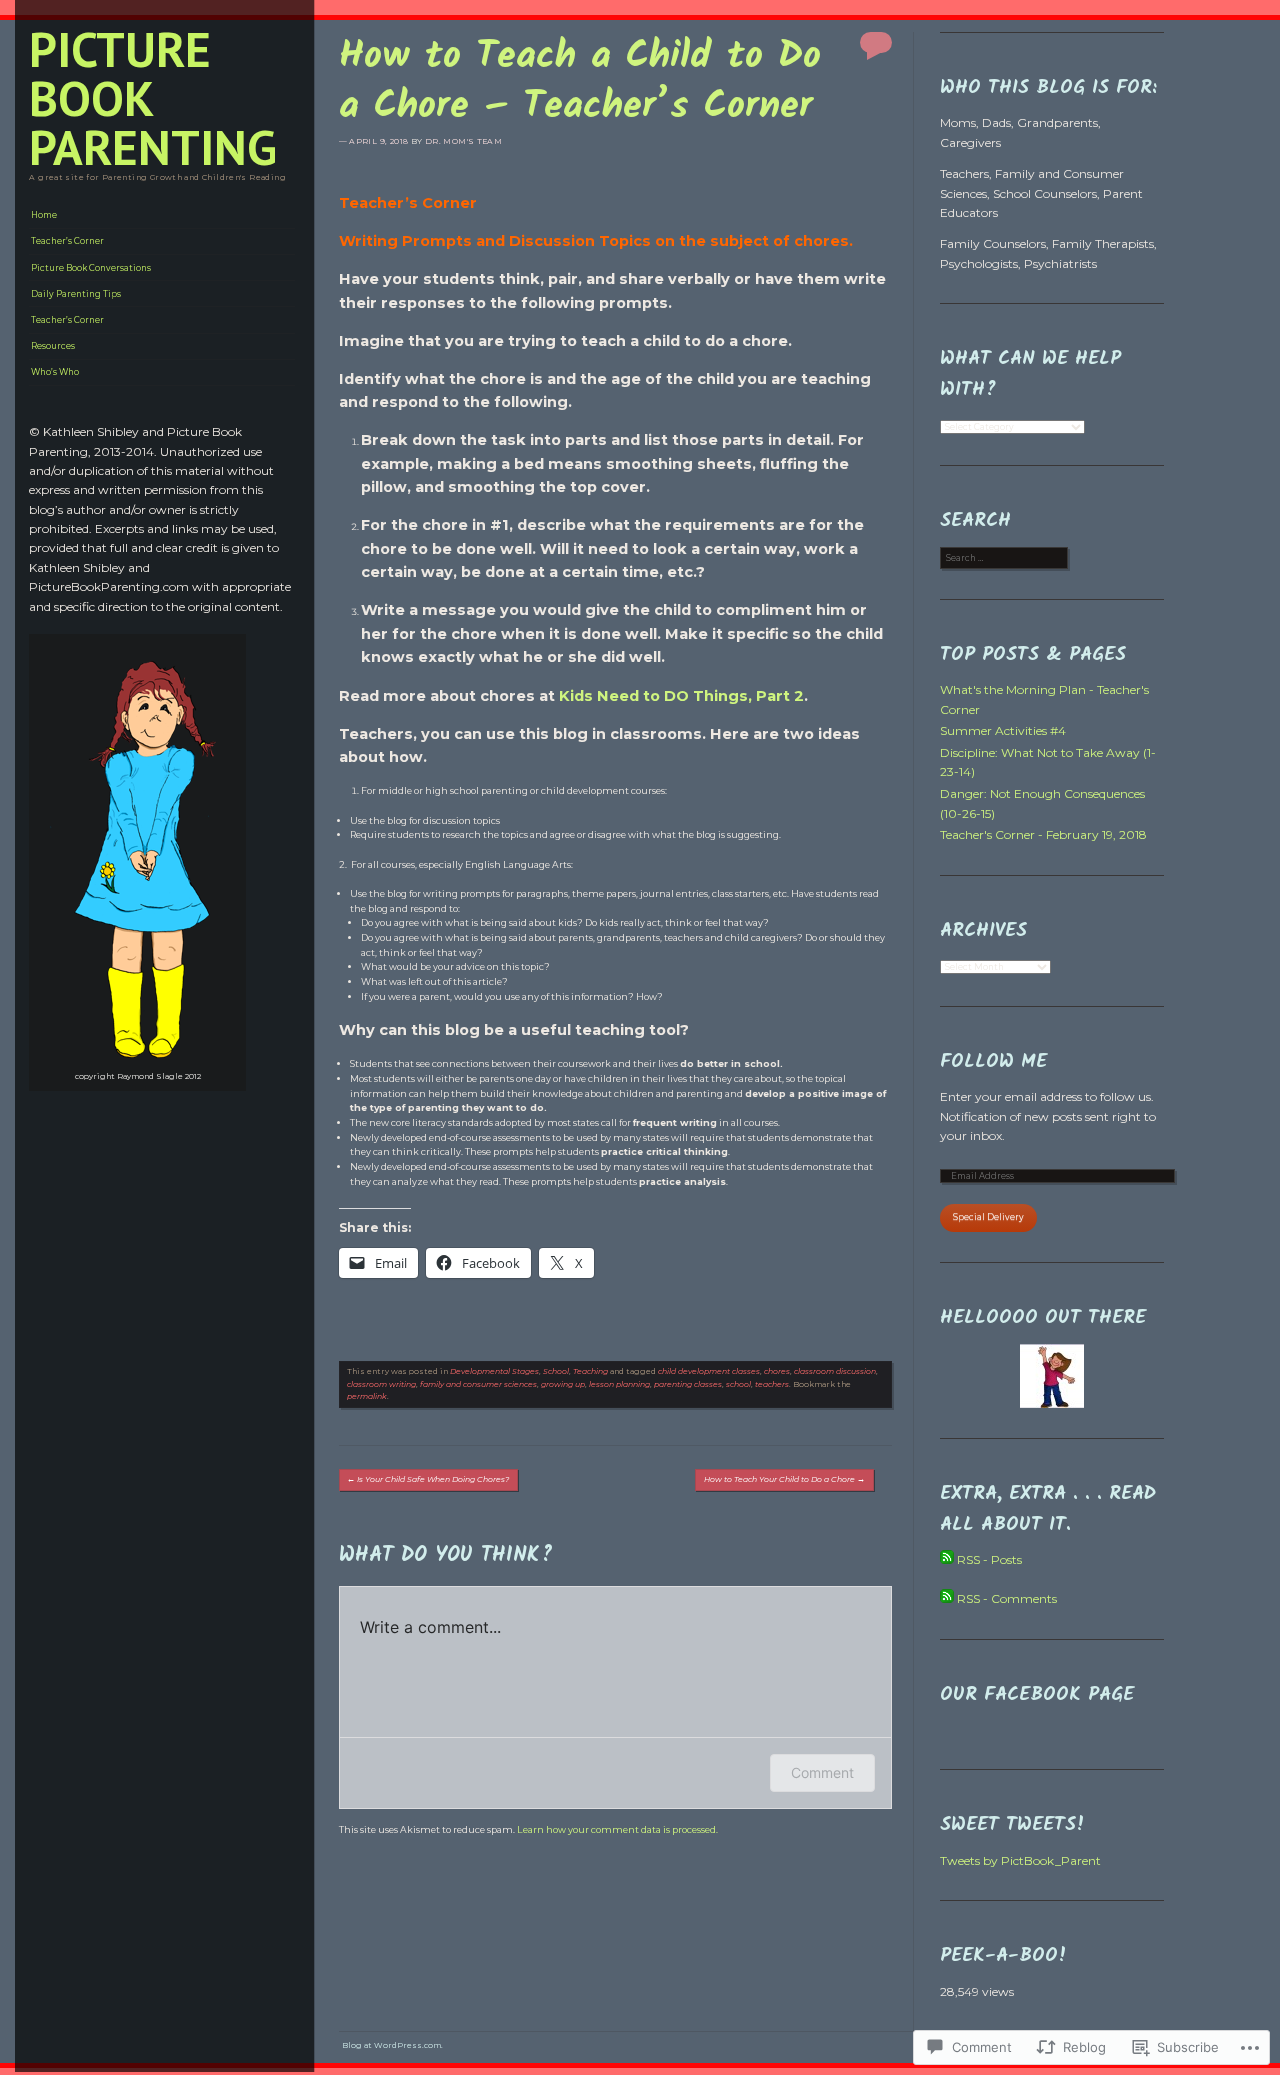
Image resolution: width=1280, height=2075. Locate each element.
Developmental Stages (494, 1371)
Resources (53, 346)
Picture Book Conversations (91, 268)
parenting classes (688, 1384)
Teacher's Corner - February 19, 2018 (1043, 834)
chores (777, 1371)
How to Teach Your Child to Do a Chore (784, 1479)
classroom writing (381, 1384)
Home (44, 215)
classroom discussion (835, 1371)
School (556, 1371)
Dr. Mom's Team (463, 141)
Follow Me (993, 1062)
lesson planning (619, 1384)
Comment (822, 1772)
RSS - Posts (989, 1559)
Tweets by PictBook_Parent (1020, 1860)
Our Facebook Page (1037, 1695)
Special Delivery (988, 1217)
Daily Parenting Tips (76, 294)
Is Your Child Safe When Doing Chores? (428, 1479)
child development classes (709, 1371)
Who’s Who (55, 372)
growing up (563, 1384)
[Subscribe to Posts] (947, 1559)
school (738, 1384)
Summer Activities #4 (1003, 730)
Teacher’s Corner (67, 241)
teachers (772, 1384)
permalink (367, 1396)
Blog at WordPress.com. (392, 2045)
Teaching (590, 1371)
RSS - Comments (1007, 1598)
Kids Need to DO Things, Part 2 (681, 696)
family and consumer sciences (478, 1384)
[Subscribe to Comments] (947, 1598)
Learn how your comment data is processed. (617, 1829)
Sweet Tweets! (1012, 1825)
